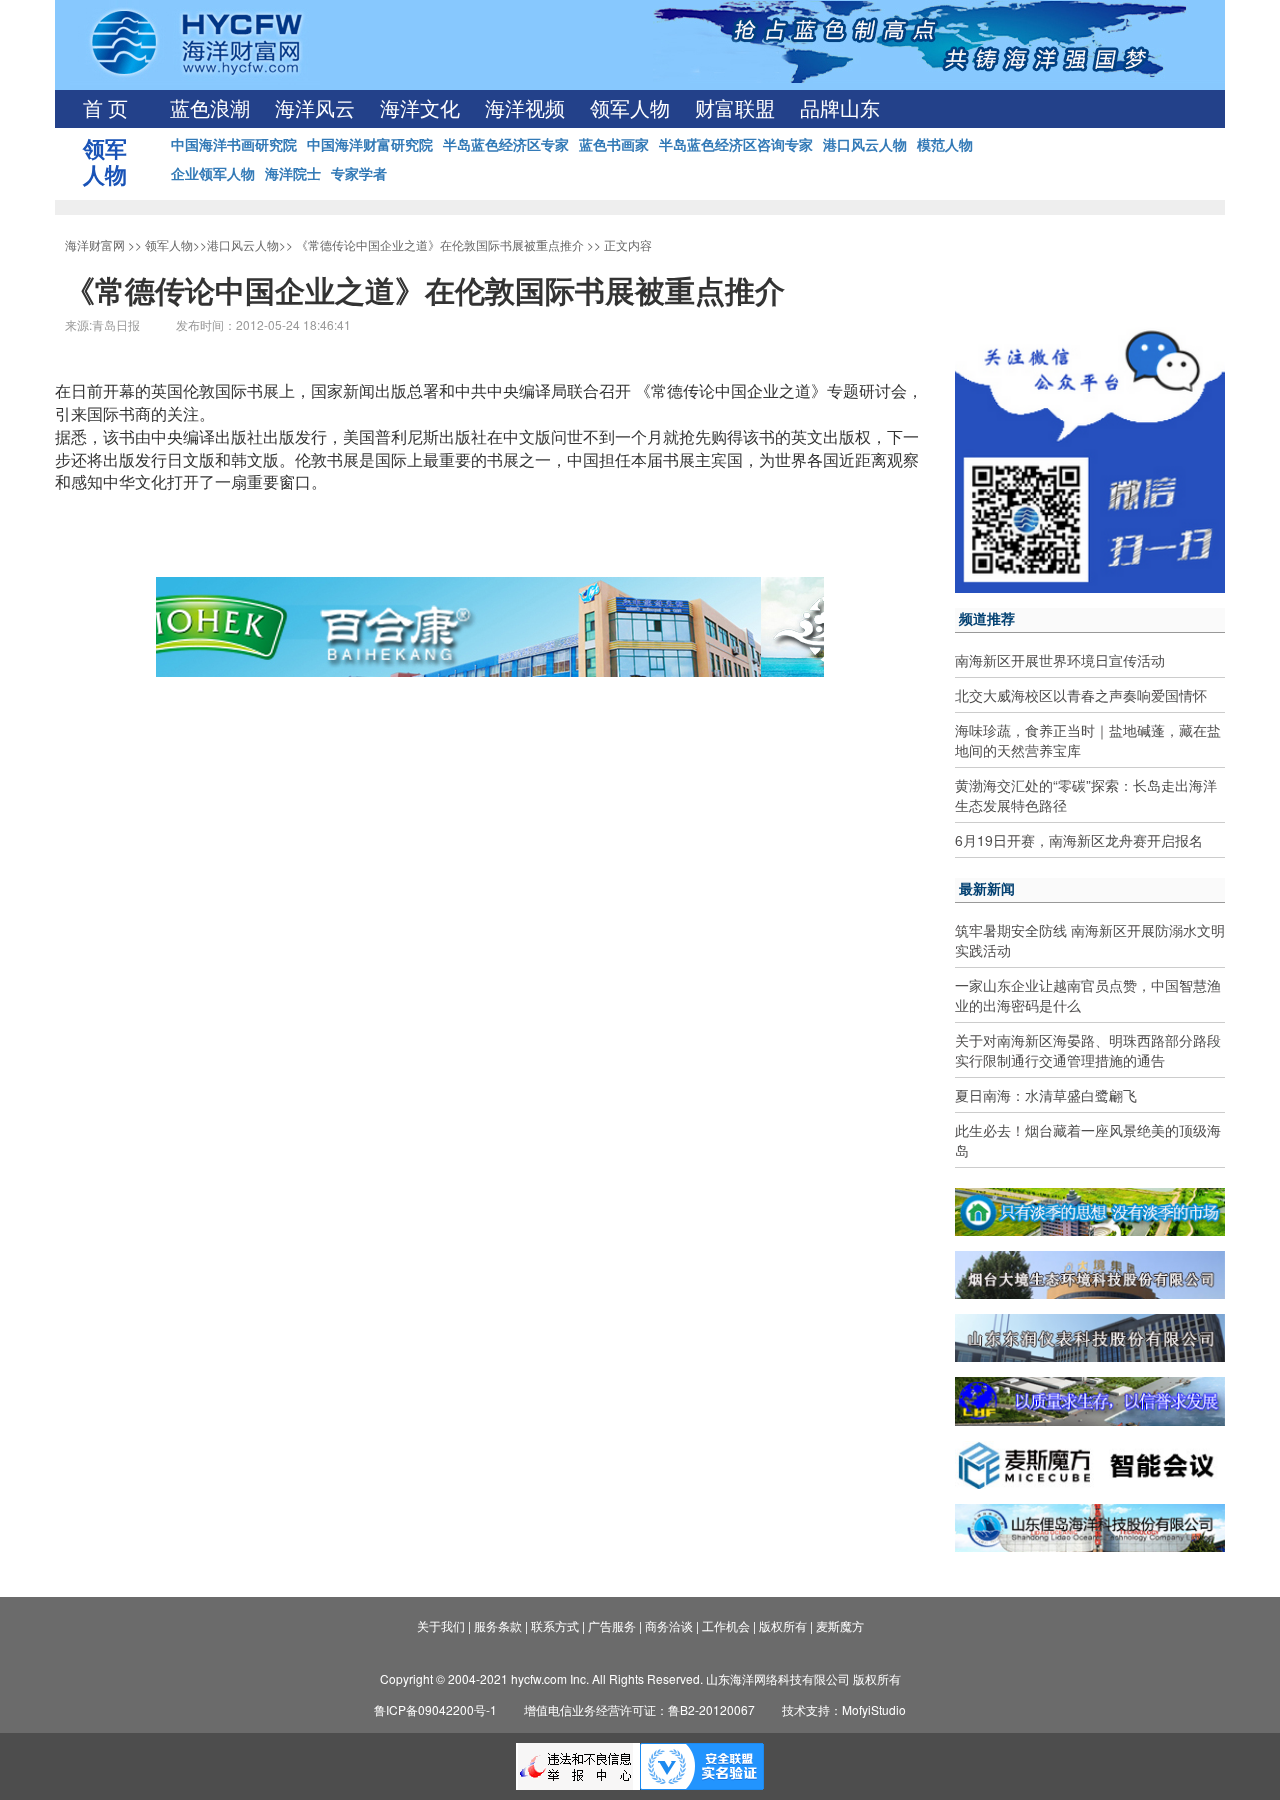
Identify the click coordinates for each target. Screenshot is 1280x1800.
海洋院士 (293, 173)
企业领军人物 (213, 173)
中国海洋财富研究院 (370, 144)
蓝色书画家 (614, 144)
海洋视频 (525, 109)
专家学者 (359, 173)
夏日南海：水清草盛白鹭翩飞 (1046, 1095)
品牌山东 (840, 109)
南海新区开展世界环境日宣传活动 (1060, 660)
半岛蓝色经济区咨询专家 (736, 144)
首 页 (105, 109)
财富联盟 (735, 109)
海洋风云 (315, 109)
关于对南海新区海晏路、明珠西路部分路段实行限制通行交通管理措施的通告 (1088, 1050)
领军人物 (630, 109)
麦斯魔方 (840, 1625)
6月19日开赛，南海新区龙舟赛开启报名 (1079, 840)
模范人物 (945, 144)
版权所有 (783, 1625)
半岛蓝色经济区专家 (506, 144)
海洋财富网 (95, 244)
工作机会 (726, 1625)
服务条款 (498, 1625)
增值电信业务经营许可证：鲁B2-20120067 (639, 1709)
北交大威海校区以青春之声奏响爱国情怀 (1081, 695)
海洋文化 (420, 109)
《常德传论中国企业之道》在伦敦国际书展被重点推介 (440, 244)
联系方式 (555, 1625)
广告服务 (612, 1625)
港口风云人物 (865, 144)
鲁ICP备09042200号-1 (435, 1709)
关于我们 (441, 1625)
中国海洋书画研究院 (234, 144)
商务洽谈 (669, 1625)
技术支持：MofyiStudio (844, 1709)
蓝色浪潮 (210, 109)
